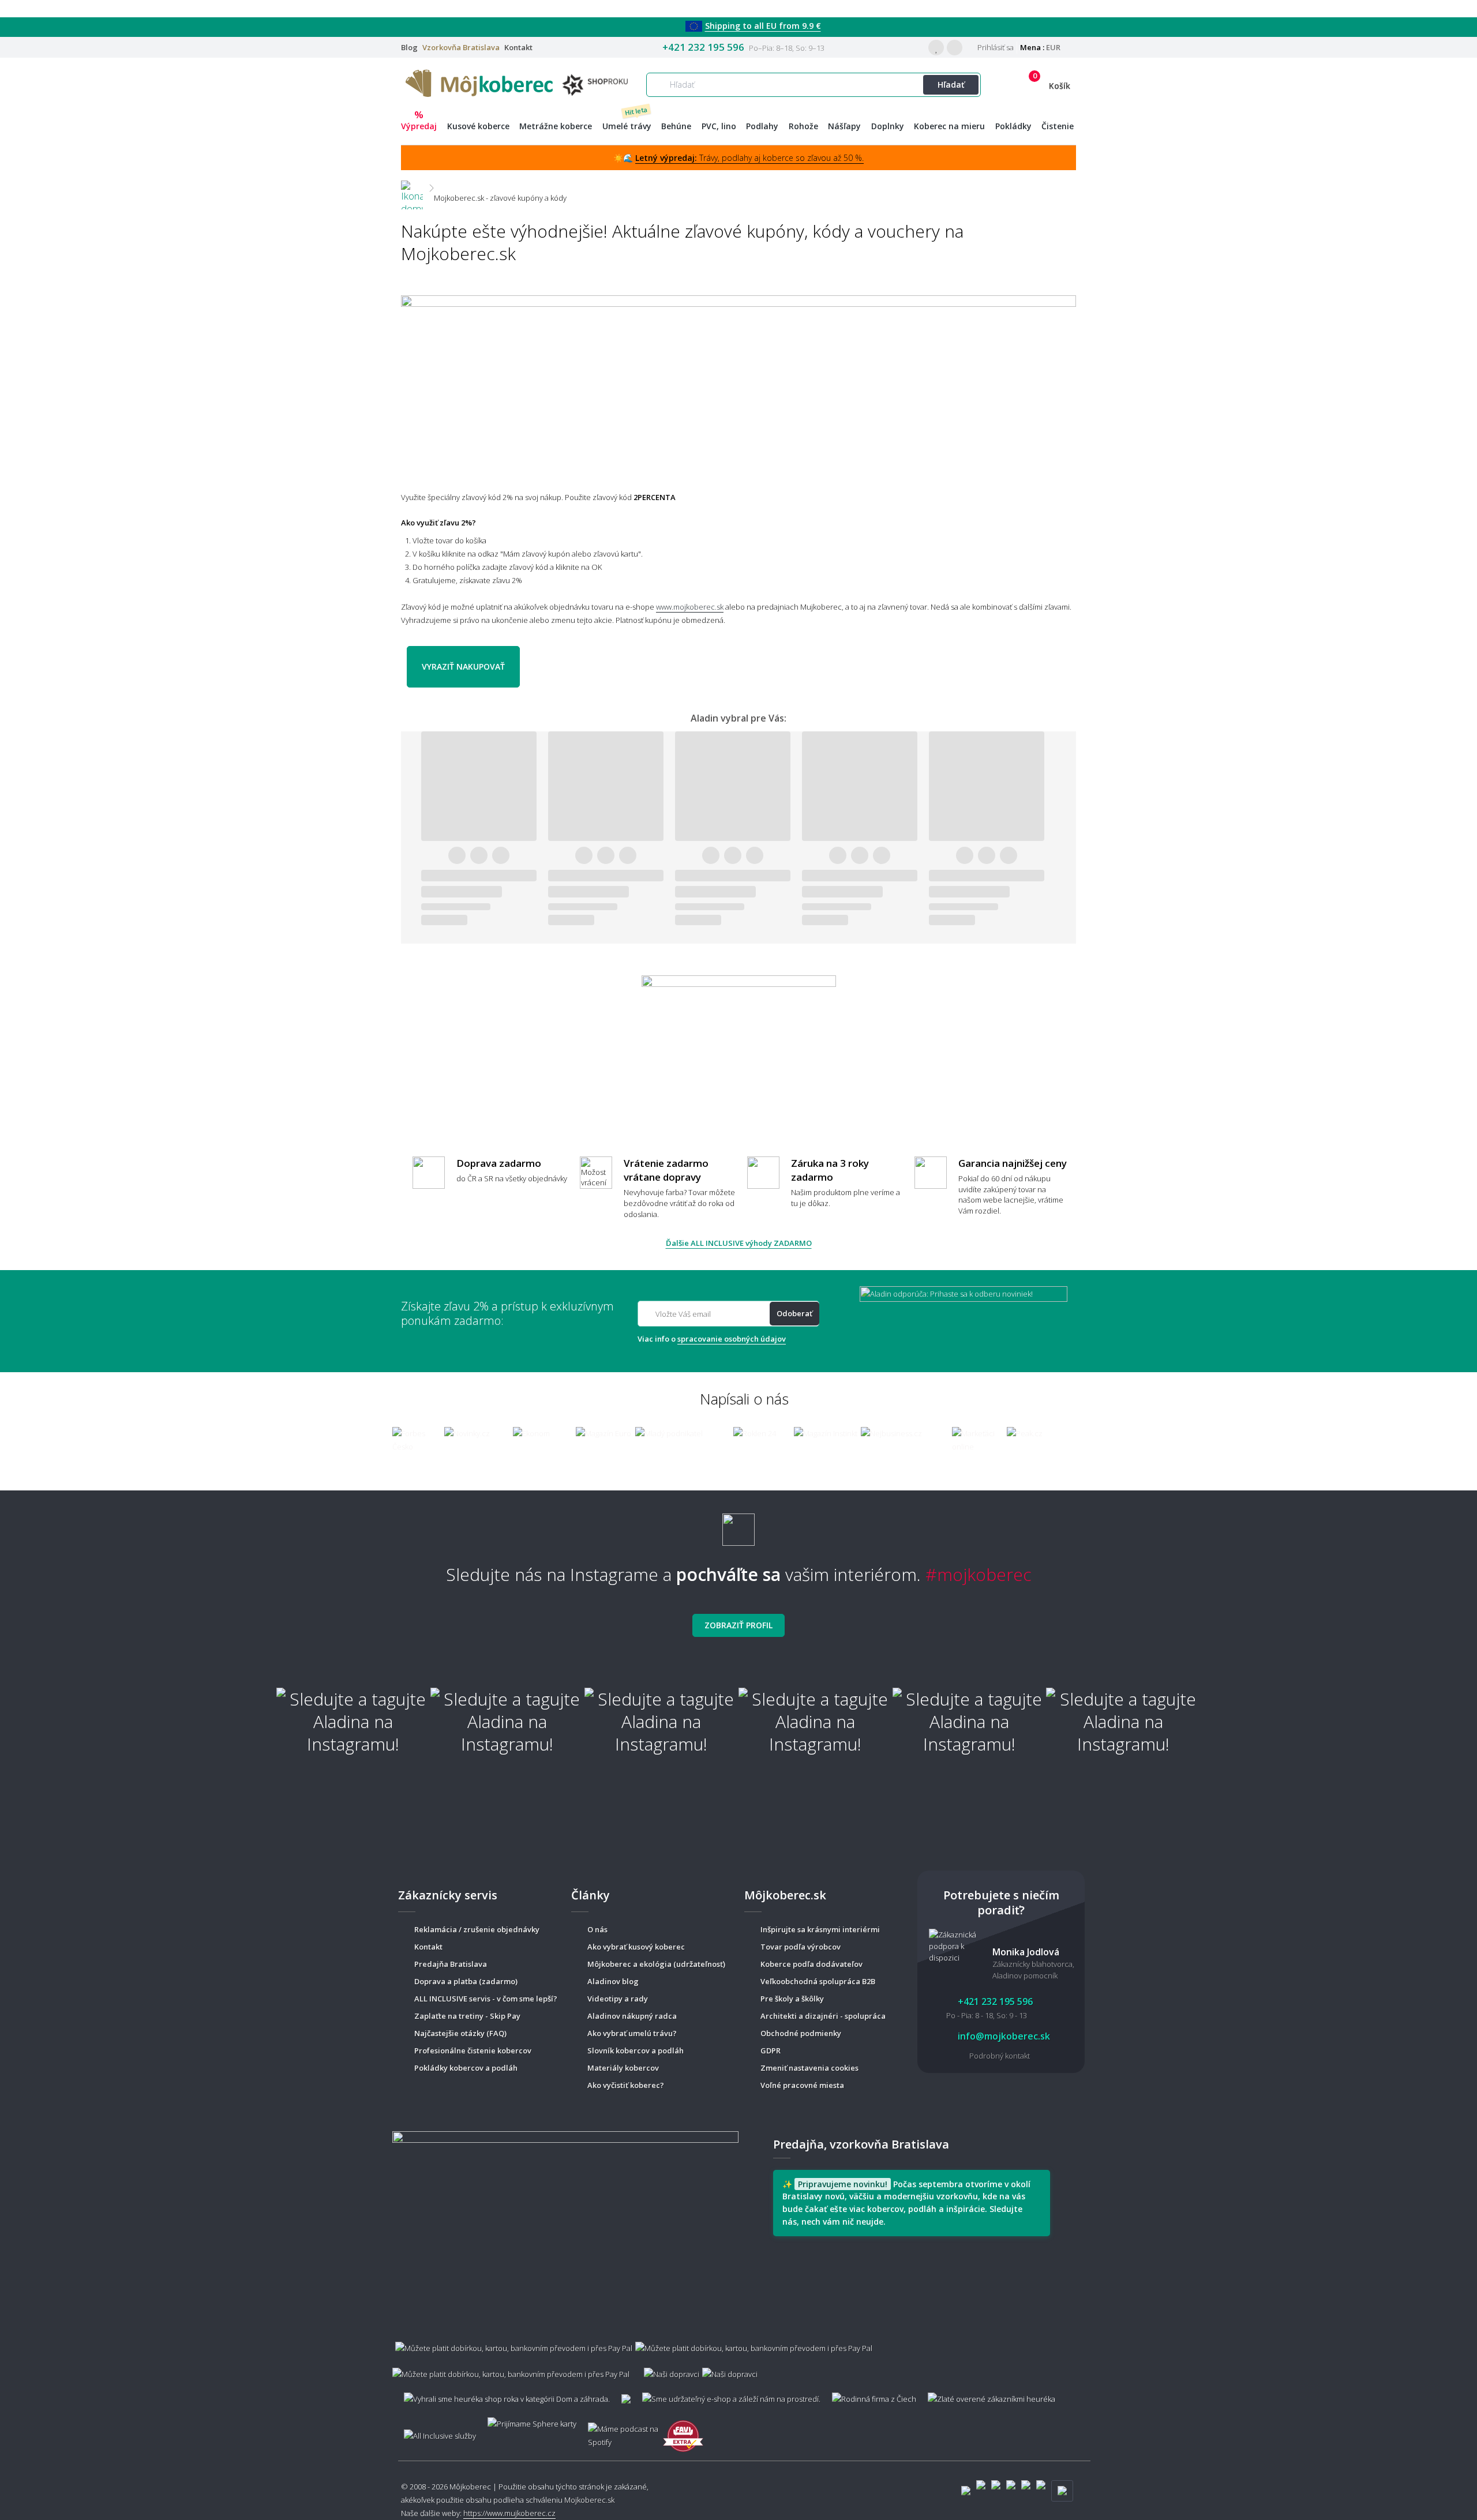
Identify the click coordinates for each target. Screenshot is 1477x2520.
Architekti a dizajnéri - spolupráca (823, 2016)
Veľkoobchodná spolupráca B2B (818, 1981)
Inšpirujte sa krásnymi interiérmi (820, 1929)
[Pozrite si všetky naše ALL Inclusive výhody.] (434, 2430)
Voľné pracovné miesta (802, 2085)
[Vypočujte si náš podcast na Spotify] (620, 2430)
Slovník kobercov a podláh (636, 2050)
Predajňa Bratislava (451, 1964)
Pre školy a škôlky (792, 1999)
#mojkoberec (979, 1574)
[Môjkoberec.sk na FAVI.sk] (683, 2430)
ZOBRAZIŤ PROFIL (738, 1625)
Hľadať (951, 84)
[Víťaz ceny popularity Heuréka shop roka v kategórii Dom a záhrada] (519, 82)
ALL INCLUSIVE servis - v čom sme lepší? (486, 1999)
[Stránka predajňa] (565, 2221)
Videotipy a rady (618, 1999)
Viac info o (712, 1339)
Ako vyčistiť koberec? (626, 2085)
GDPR (771, 2050)
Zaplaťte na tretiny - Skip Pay (467, 2016)
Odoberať (794, 1313)
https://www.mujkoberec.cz (509, 2513)
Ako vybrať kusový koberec (636, 1947)
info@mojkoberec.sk (1003, 2036)
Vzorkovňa (461, 47)
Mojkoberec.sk (589, 2500)
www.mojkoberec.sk (690, 607)
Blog (409, 47)
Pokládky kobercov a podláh (466, 2068)
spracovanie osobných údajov (732, 1339)
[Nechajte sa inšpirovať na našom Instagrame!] (738, 1525)
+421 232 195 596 (703, 47)
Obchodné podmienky (801, 2033)
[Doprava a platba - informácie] (738, 2355)
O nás (597, 1929)
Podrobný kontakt (1000, 2056)
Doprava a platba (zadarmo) (466, 1981)
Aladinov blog (613, 1981)
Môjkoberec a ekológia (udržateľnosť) (656, 1964)
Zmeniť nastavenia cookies (809, 2068)
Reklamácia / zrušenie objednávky (477, 1929)
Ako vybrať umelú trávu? (632, 2033)
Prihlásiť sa (995, 47)
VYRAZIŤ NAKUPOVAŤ (463, 666)
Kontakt (518, 47)
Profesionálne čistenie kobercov (473, 2050)
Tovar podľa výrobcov (801, 1947)
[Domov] (412, 188)
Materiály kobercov (623, 2068)
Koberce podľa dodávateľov (811, 1964)
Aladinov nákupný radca (632, 2016)
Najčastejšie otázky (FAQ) (460, 2033)
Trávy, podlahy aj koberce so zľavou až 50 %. (749, 158)
